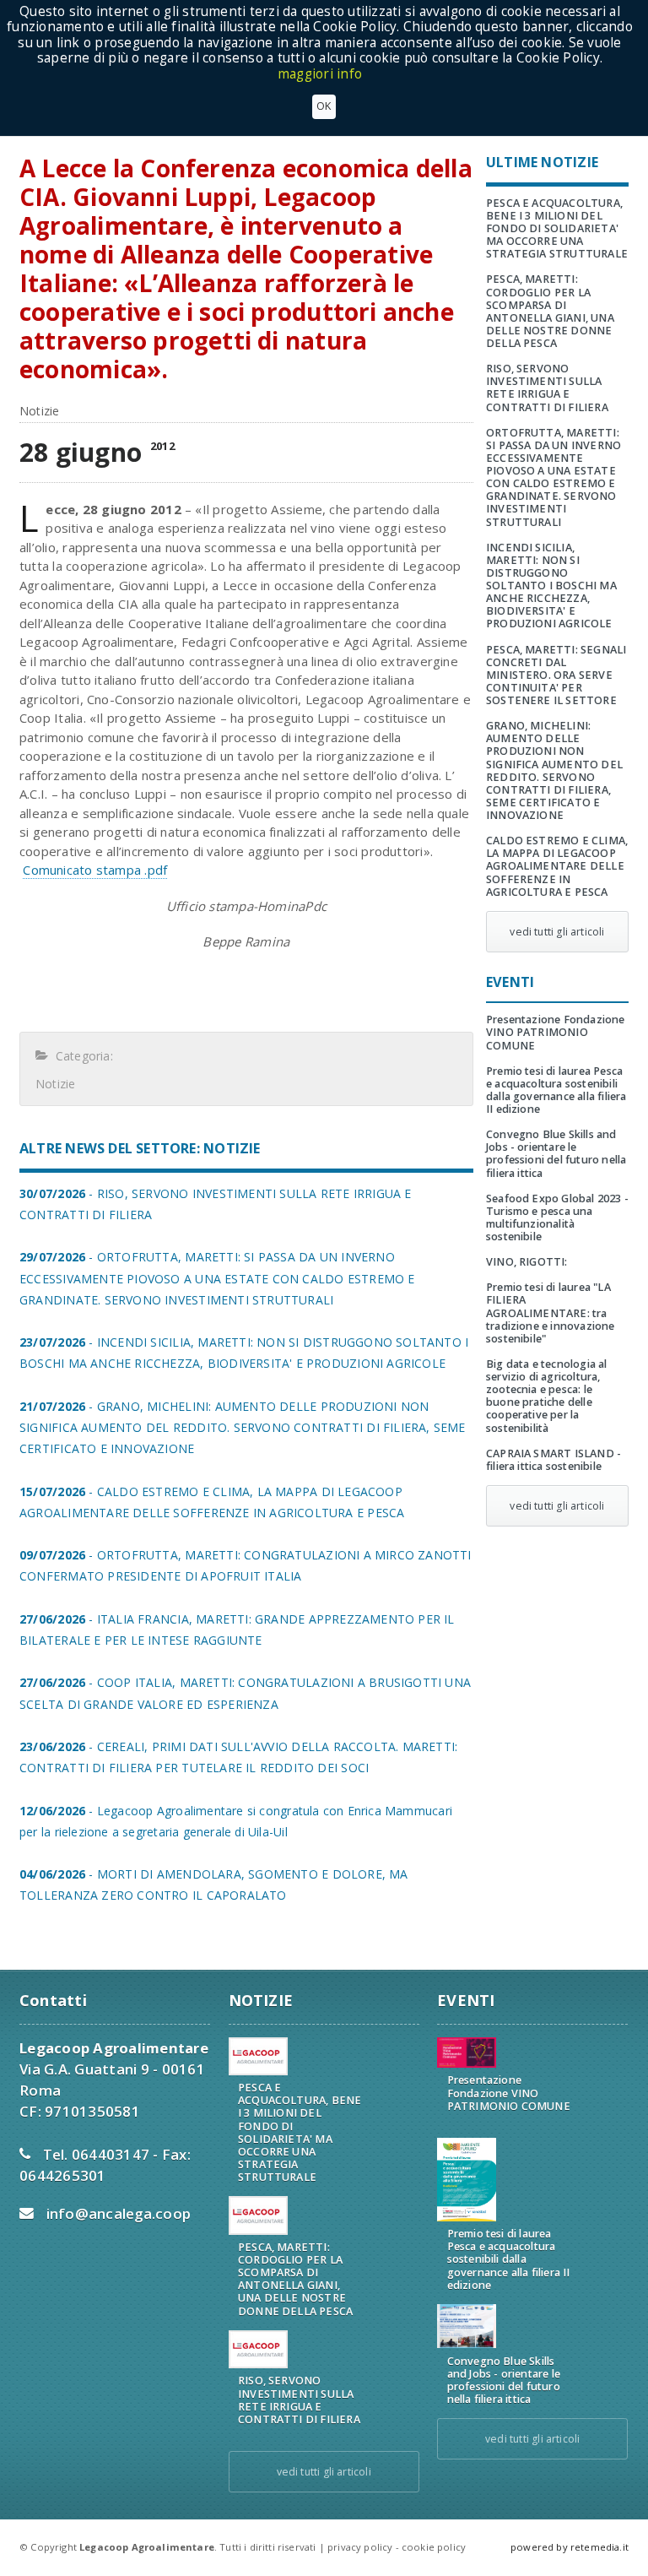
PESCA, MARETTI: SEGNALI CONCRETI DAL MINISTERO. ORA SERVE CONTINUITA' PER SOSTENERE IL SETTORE (556, 675)
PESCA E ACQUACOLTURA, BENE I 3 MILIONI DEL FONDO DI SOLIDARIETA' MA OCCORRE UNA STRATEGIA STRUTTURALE (557, 229)
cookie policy (434, 2547)
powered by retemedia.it (570, 2547)
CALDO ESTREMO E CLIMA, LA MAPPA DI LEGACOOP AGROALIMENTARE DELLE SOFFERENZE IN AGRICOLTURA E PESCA (557, 866)
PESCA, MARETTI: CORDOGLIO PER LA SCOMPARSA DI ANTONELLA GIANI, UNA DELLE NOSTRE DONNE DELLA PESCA (550, 311)
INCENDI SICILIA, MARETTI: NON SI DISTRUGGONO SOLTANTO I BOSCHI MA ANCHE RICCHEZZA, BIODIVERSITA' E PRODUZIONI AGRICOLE (551, 586)
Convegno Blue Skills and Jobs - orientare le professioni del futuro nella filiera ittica (556, 1153)
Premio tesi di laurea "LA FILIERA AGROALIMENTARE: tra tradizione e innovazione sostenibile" (551, 1313)
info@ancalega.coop (119, 2213)
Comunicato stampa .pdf (95, 870)
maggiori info (320, 74)
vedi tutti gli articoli (557, 932)
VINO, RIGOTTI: (527, 1262)
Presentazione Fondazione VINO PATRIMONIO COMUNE (556, 1032)
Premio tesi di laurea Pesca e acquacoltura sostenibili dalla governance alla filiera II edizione (556, 1090)
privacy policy (360, 2547)
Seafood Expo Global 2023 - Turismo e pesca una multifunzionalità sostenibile (557, 1217)
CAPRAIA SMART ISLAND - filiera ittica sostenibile (553, 1460)
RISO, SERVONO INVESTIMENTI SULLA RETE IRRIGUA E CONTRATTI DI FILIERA (547, 388)
